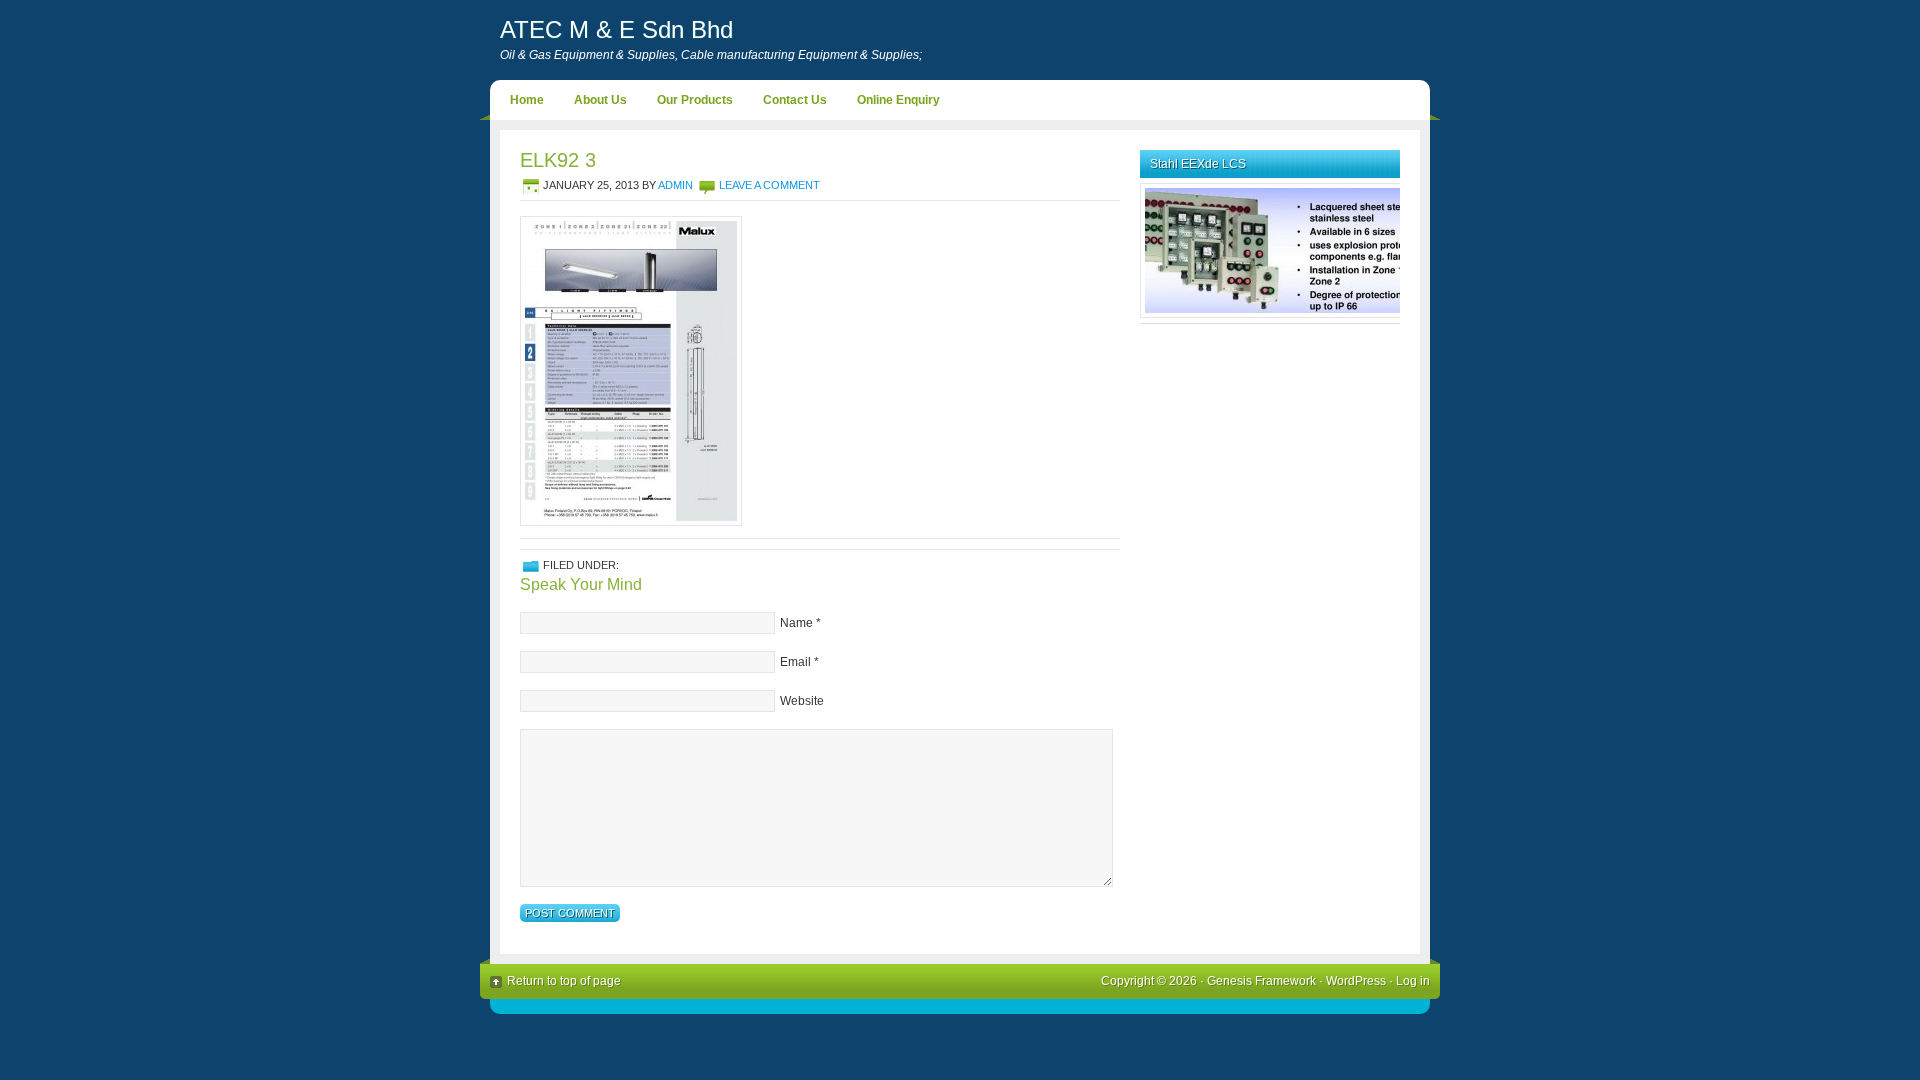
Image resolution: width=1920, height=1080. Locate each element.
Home (527, 100)
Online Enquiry (898, 100)
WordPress (1356, 981)
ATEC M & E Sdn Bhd (616, 29)
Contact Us (795, 100)
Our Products (695, 100)
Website (802, 701)
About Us (600, 100)
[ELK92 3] (631, 522)
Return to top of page (564, 981)
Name (796, 623)
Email (795, 662)
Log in (1413, 981)
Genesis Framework (1261, 981)
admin (675, 185)
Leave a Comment (769, 185)
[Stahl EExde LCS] (1285, 314)
